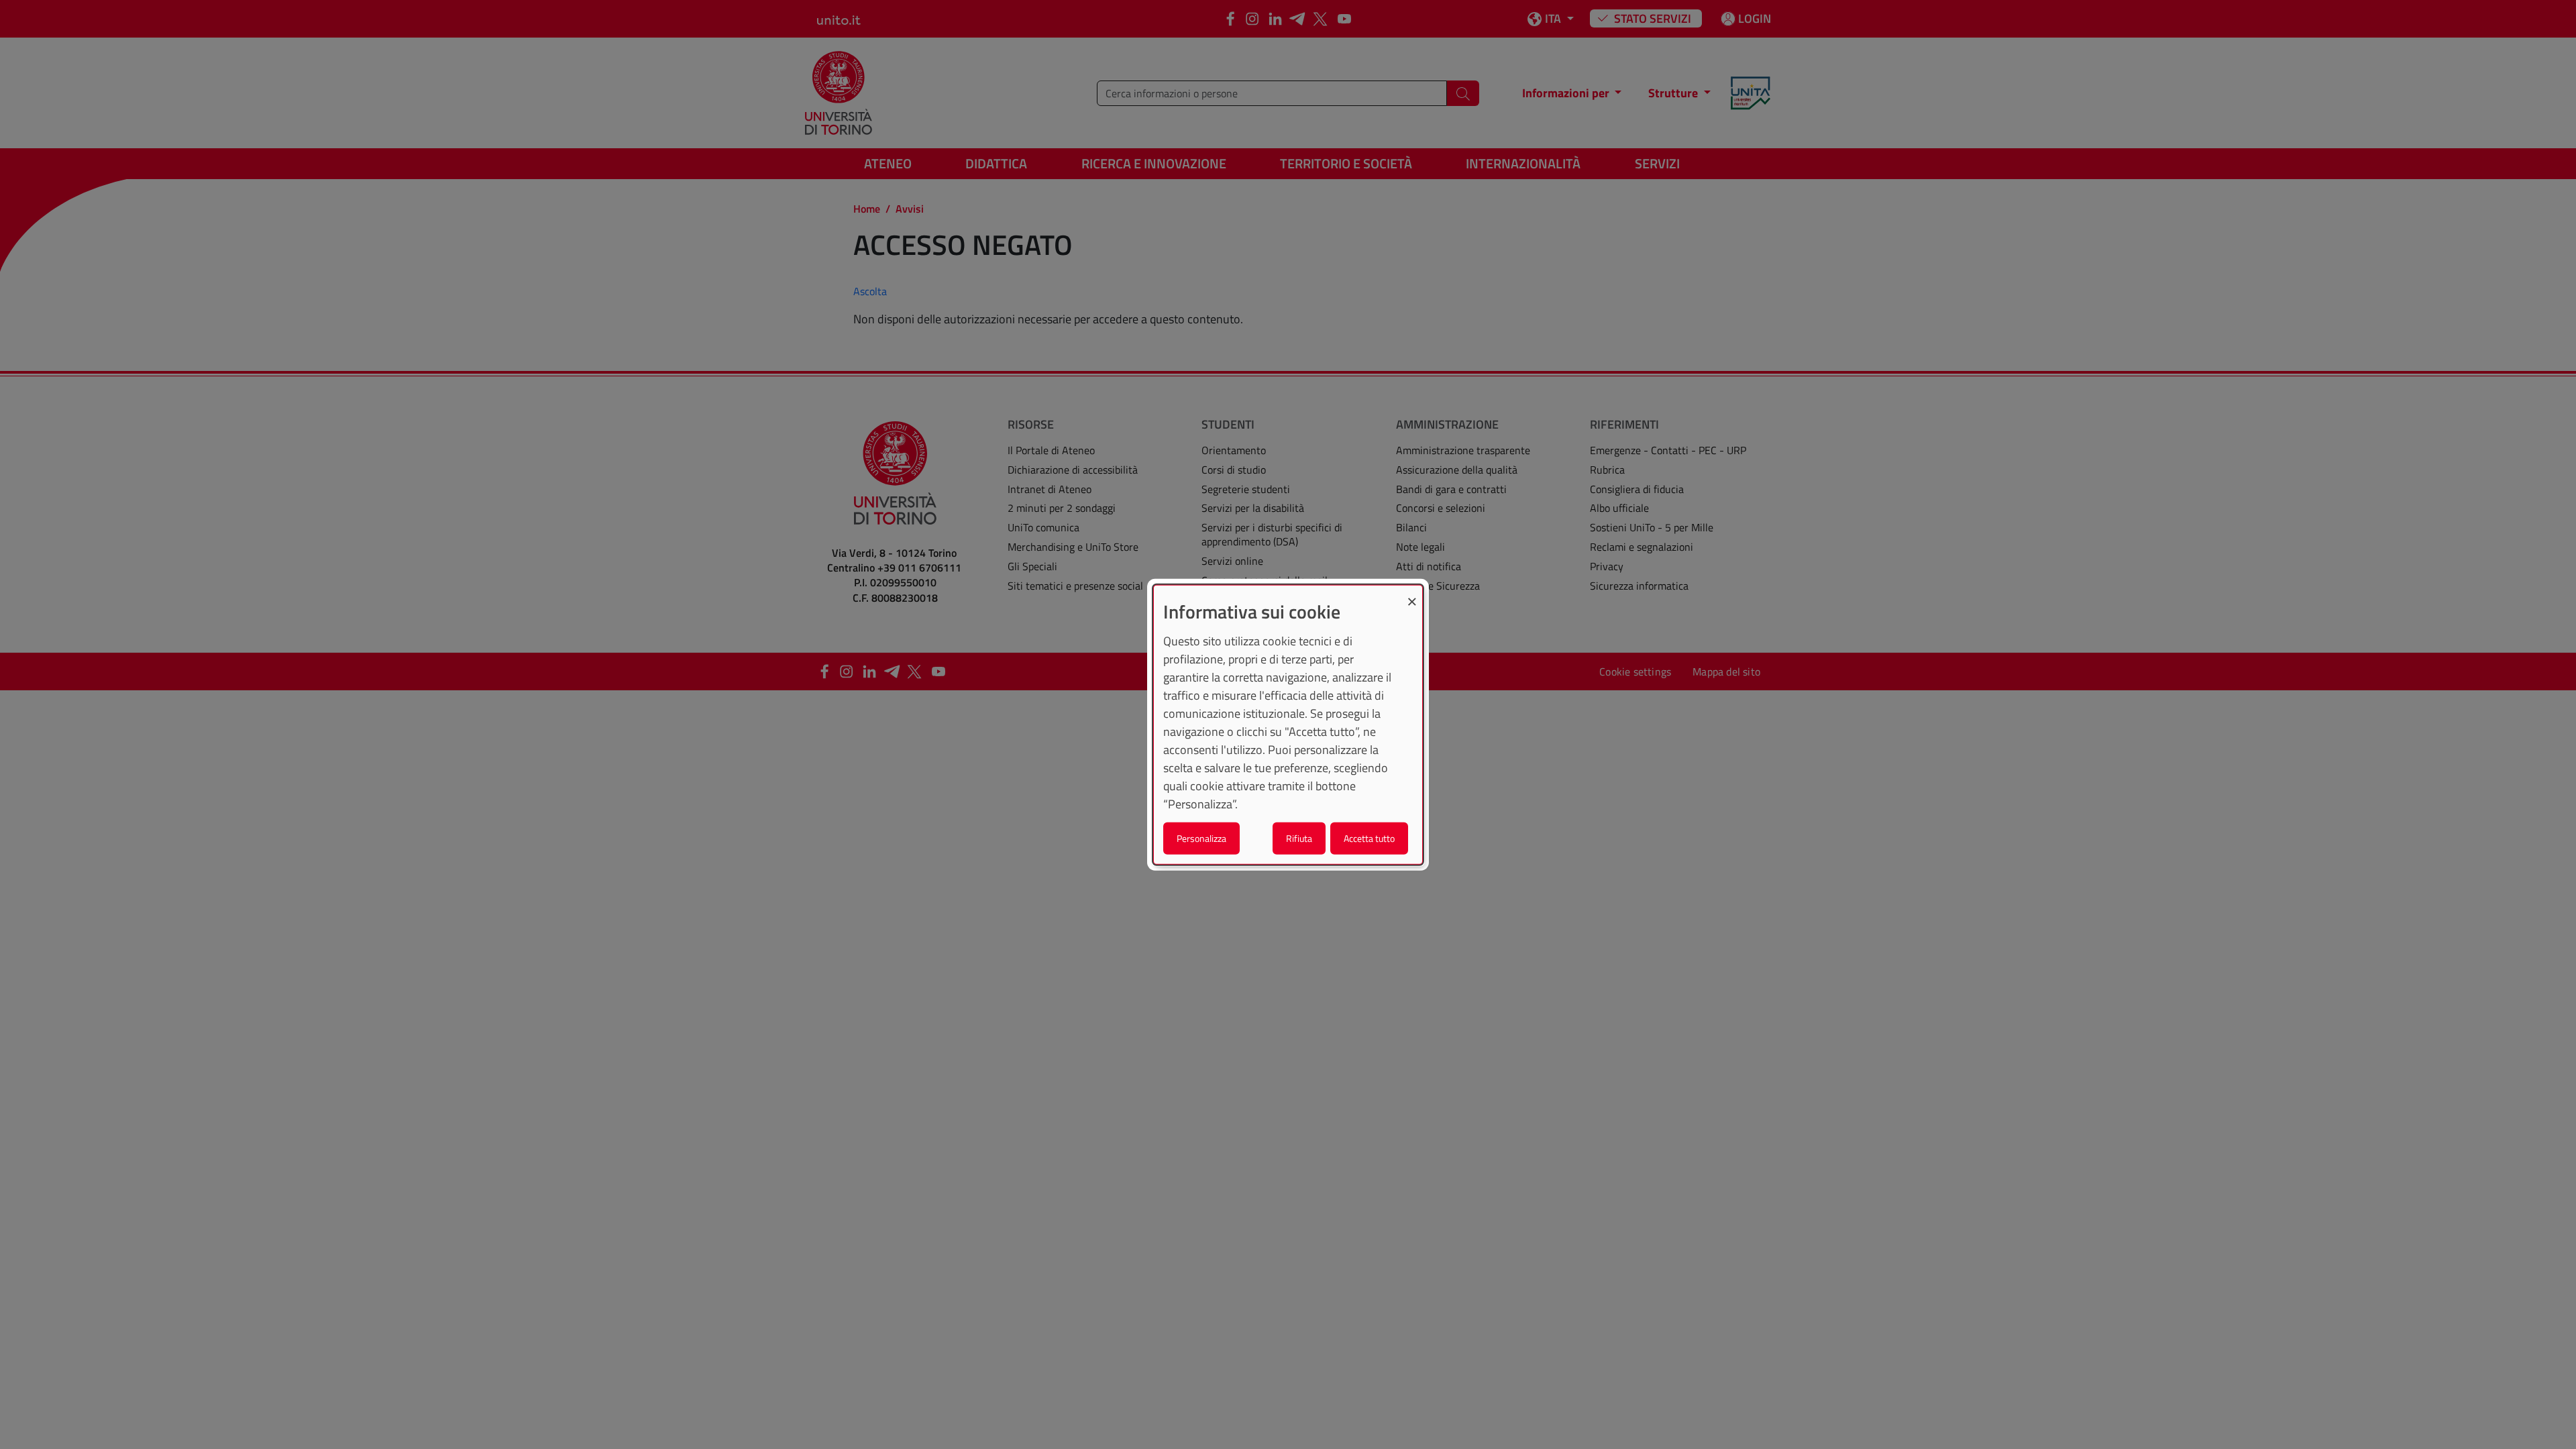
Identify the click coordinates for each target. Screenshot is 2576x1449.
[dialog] (1288, 725)
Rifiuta (1299, 838)
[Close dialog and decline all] (1412, 594)
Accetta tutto (1369, 838)
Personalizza (1201, 838)
